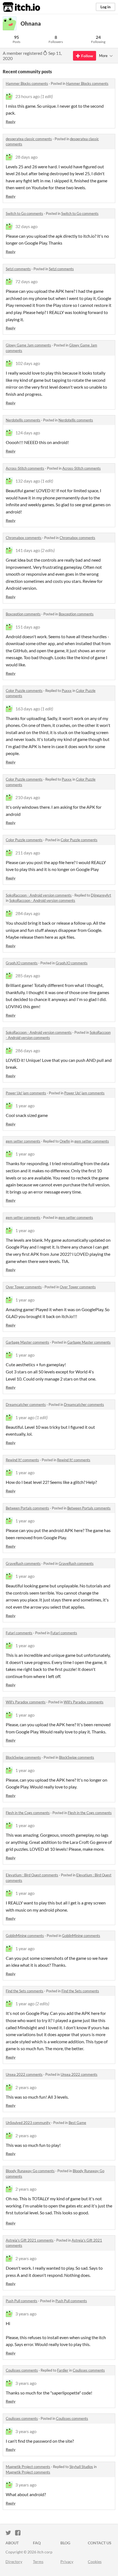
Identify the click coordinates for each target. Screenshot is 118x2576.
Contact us (100, 2543)
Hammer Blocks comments (27, 83)
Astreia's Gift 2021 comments (30, 2240)
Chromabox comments (24, 538)
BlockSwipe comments (23, 1757)
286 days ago (28, 1050)
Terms (38, 2562)
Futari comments (19, 1633)
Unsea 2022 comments (24, 2074)
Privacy (67, 2562)
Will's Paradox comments (26, 1702)
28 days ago (26, 157)
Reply (11, 122)
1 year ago (25, 1106)
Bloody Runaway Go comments (30, 2171)
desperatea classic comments (29, 139)
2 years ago (26, 2087)
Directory (14, 2562)
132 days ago (28, 481)
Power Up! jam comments (26, 1093)
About (12, 2543)
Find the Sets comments (25, 1991)
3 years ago (26, 2314)
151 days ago (28, 627)
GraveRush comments (23, 1563)
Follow (87, 56)
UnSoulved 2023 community (28, 2123)
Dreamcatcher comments (26, 1405)
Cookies (95, 2562)
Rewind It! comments (22, 1460)
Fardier (63, 2370)
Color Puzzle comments (24, 691)
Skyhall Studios (81, 2467)
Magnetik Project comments (28, 2467)
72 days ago (26, 281)
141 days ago (28, 550)
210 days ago (28, 797)
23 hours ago (28, 96)
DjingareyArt (101, 895)
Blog (65, 2543)
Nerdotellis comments (23, 420)
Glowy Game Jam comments (28, 345)
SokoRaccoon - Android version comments (39, 895)
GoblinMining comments (25, 1936)
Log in (106, 7)
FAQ (37, 2543)
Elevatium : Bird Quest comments (32, 1875)
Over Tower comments (24, 1287)
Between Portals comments (27, 1508)
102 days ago (28, 363)
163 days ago (28, 709)
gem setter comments (23, 1141)
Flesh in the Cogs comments (28, 1813)
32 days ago (26, 226)
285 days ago (28, 976)
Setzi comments (18, 269)
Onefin (65, 1141)
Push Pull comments (22, 2301)
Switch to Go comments (24, 213)
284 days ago (28, 913)
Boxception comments (23, 614)
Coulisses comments (22, 2370)
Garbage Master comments (27, 1342)
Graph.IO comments (22, 963)
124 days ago (28, 433)
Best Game (77, 2123)
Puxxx (67, 691)
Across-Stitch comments (25, 468)
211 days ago (28, 853)
